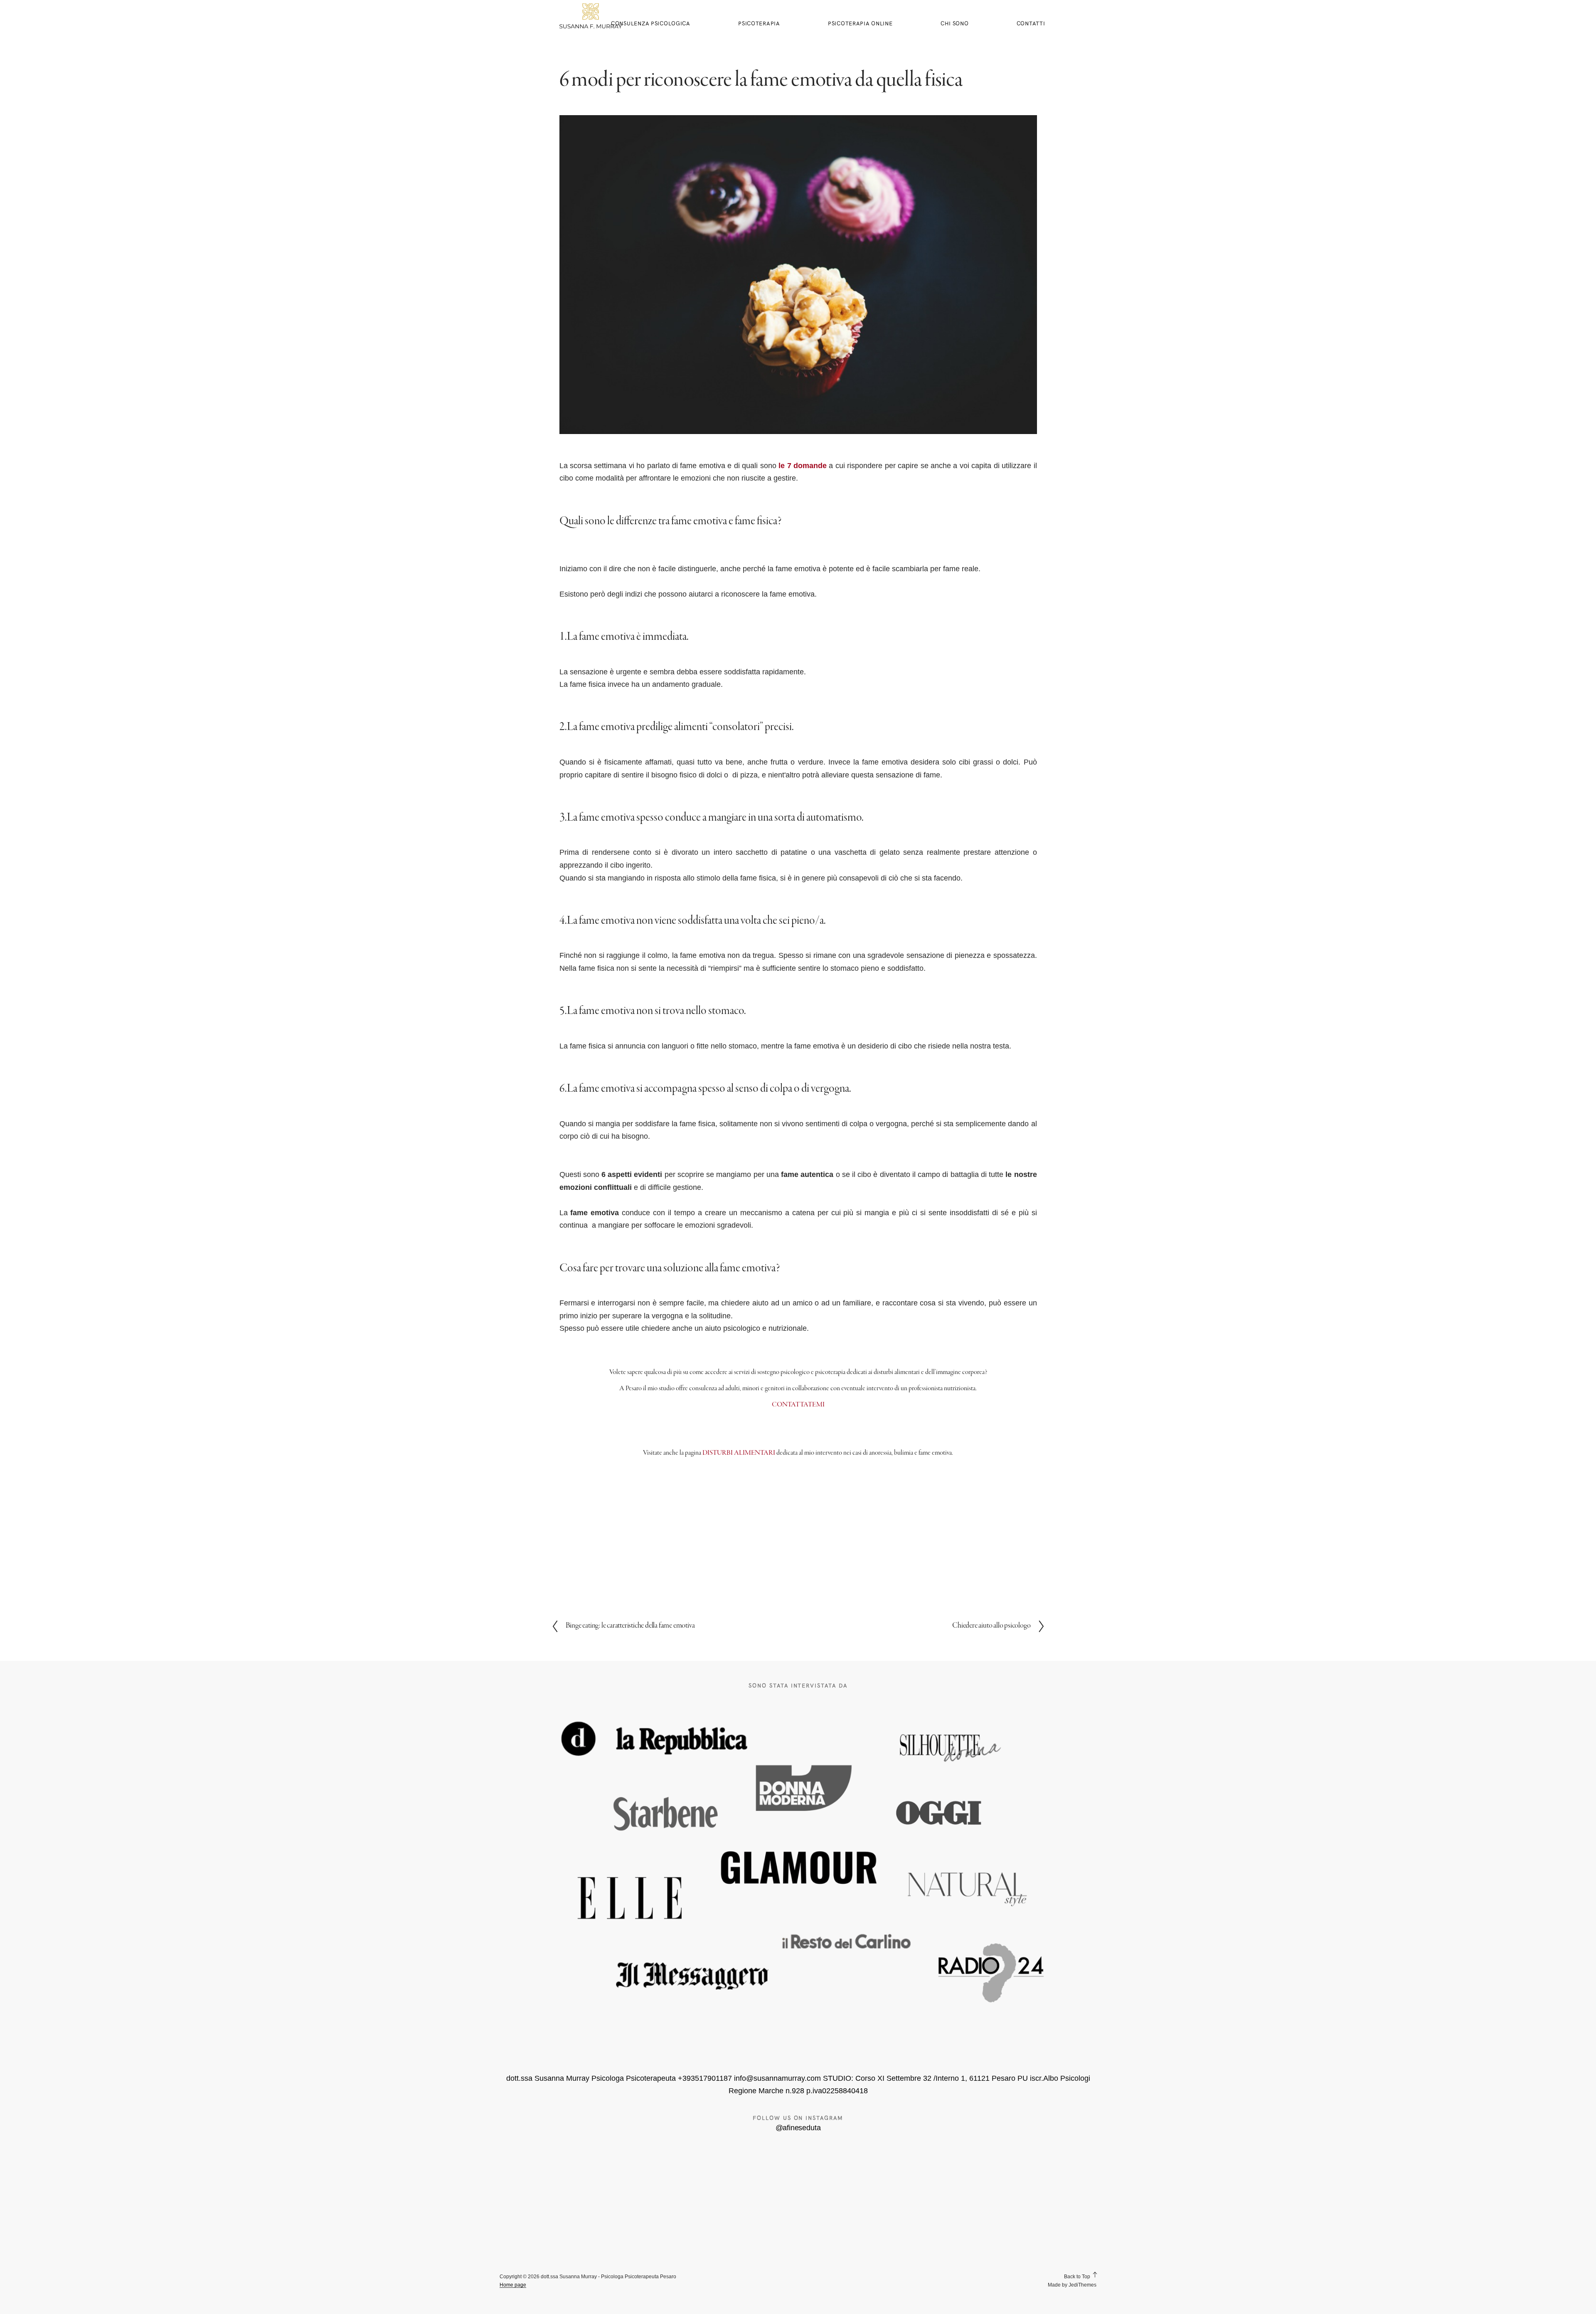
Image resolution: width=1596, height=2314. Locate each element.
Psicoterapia (759, 23)
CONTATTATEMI (798, 1405)
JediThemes (1082, 2285)
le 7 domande (803, 466)
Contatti (1031, 23)
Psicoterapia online (860, 23)
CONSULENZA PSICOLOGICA (651, 23)
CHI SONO (955, 23)
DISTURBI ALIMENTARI (739, 1453)
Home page (513, 2285)
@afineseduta (798, 2128)
